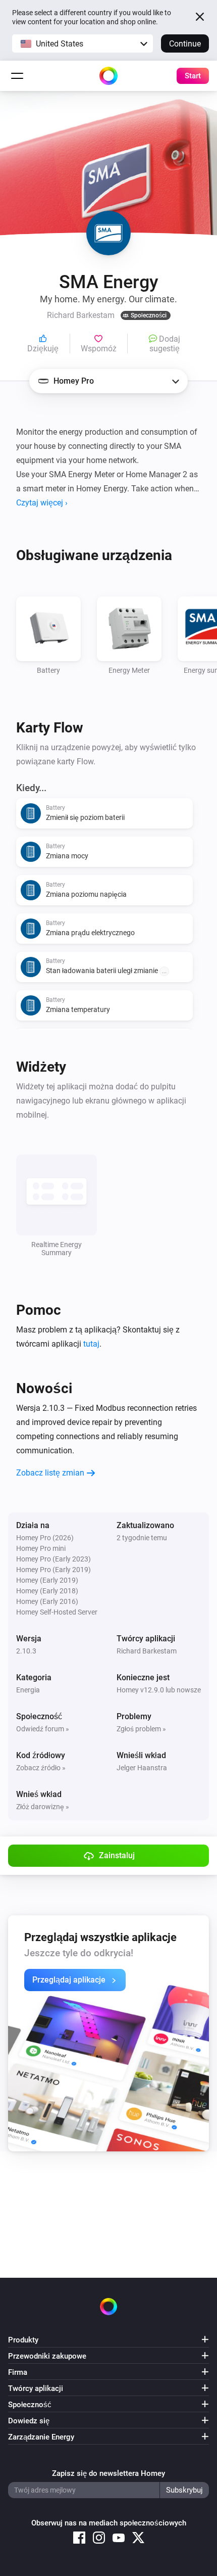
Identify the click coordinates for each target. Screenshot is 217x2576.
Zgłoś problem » (141, 1729)
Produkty (23, 2340)
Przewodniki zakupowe (47, 2356)
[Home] (108, 76)
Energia (28, 1690)
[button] (83, 43)
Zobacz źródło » (41, 1768)
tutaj (91, 1344)
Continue (185, 44)
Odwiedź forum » (43, 1729)
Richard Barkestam (147, 1651)
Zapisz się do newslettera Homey (108, 2473)
